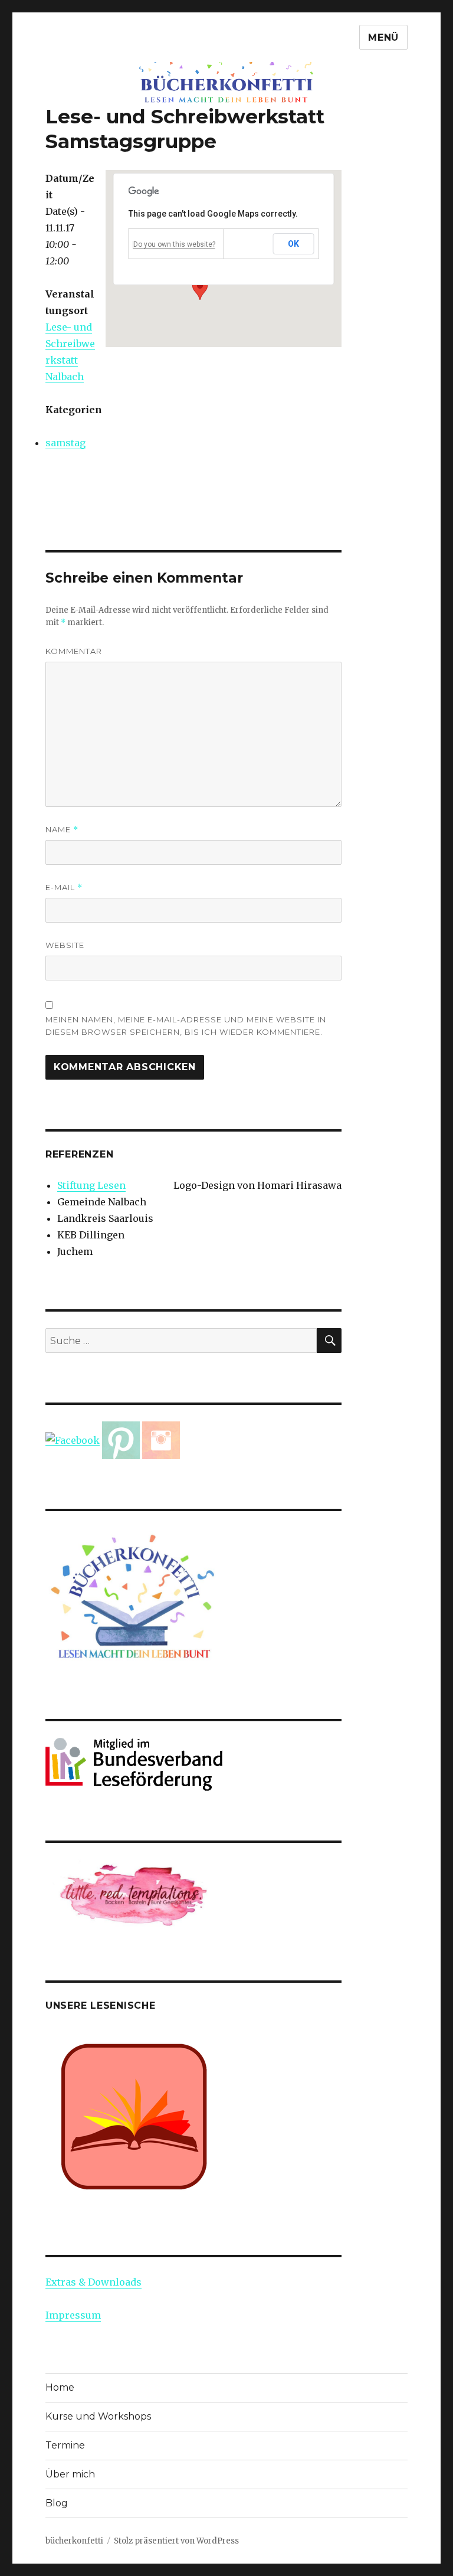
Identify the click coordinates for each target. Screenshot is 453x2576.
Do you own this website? (174, 244)
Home (60, 2387)
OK (294, 244)
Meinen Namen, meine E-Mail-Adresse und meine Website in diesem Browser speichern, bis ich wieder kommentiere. (186, 1026)
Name (62, 830)
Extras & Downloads (93, 2282)
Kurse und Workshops (98, 2416)
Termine (65, 2445)
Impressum (73, 2315)
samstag (65, 443)
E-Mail (64, 887)
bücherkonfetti (74, 2541)
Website (65, 945)
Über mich (70, 2474)
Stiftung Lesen (91, 1185)
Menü (383, 37)
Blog (57, 2503)
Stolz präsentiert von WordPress (176, 2541)
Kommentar (74, 651)
